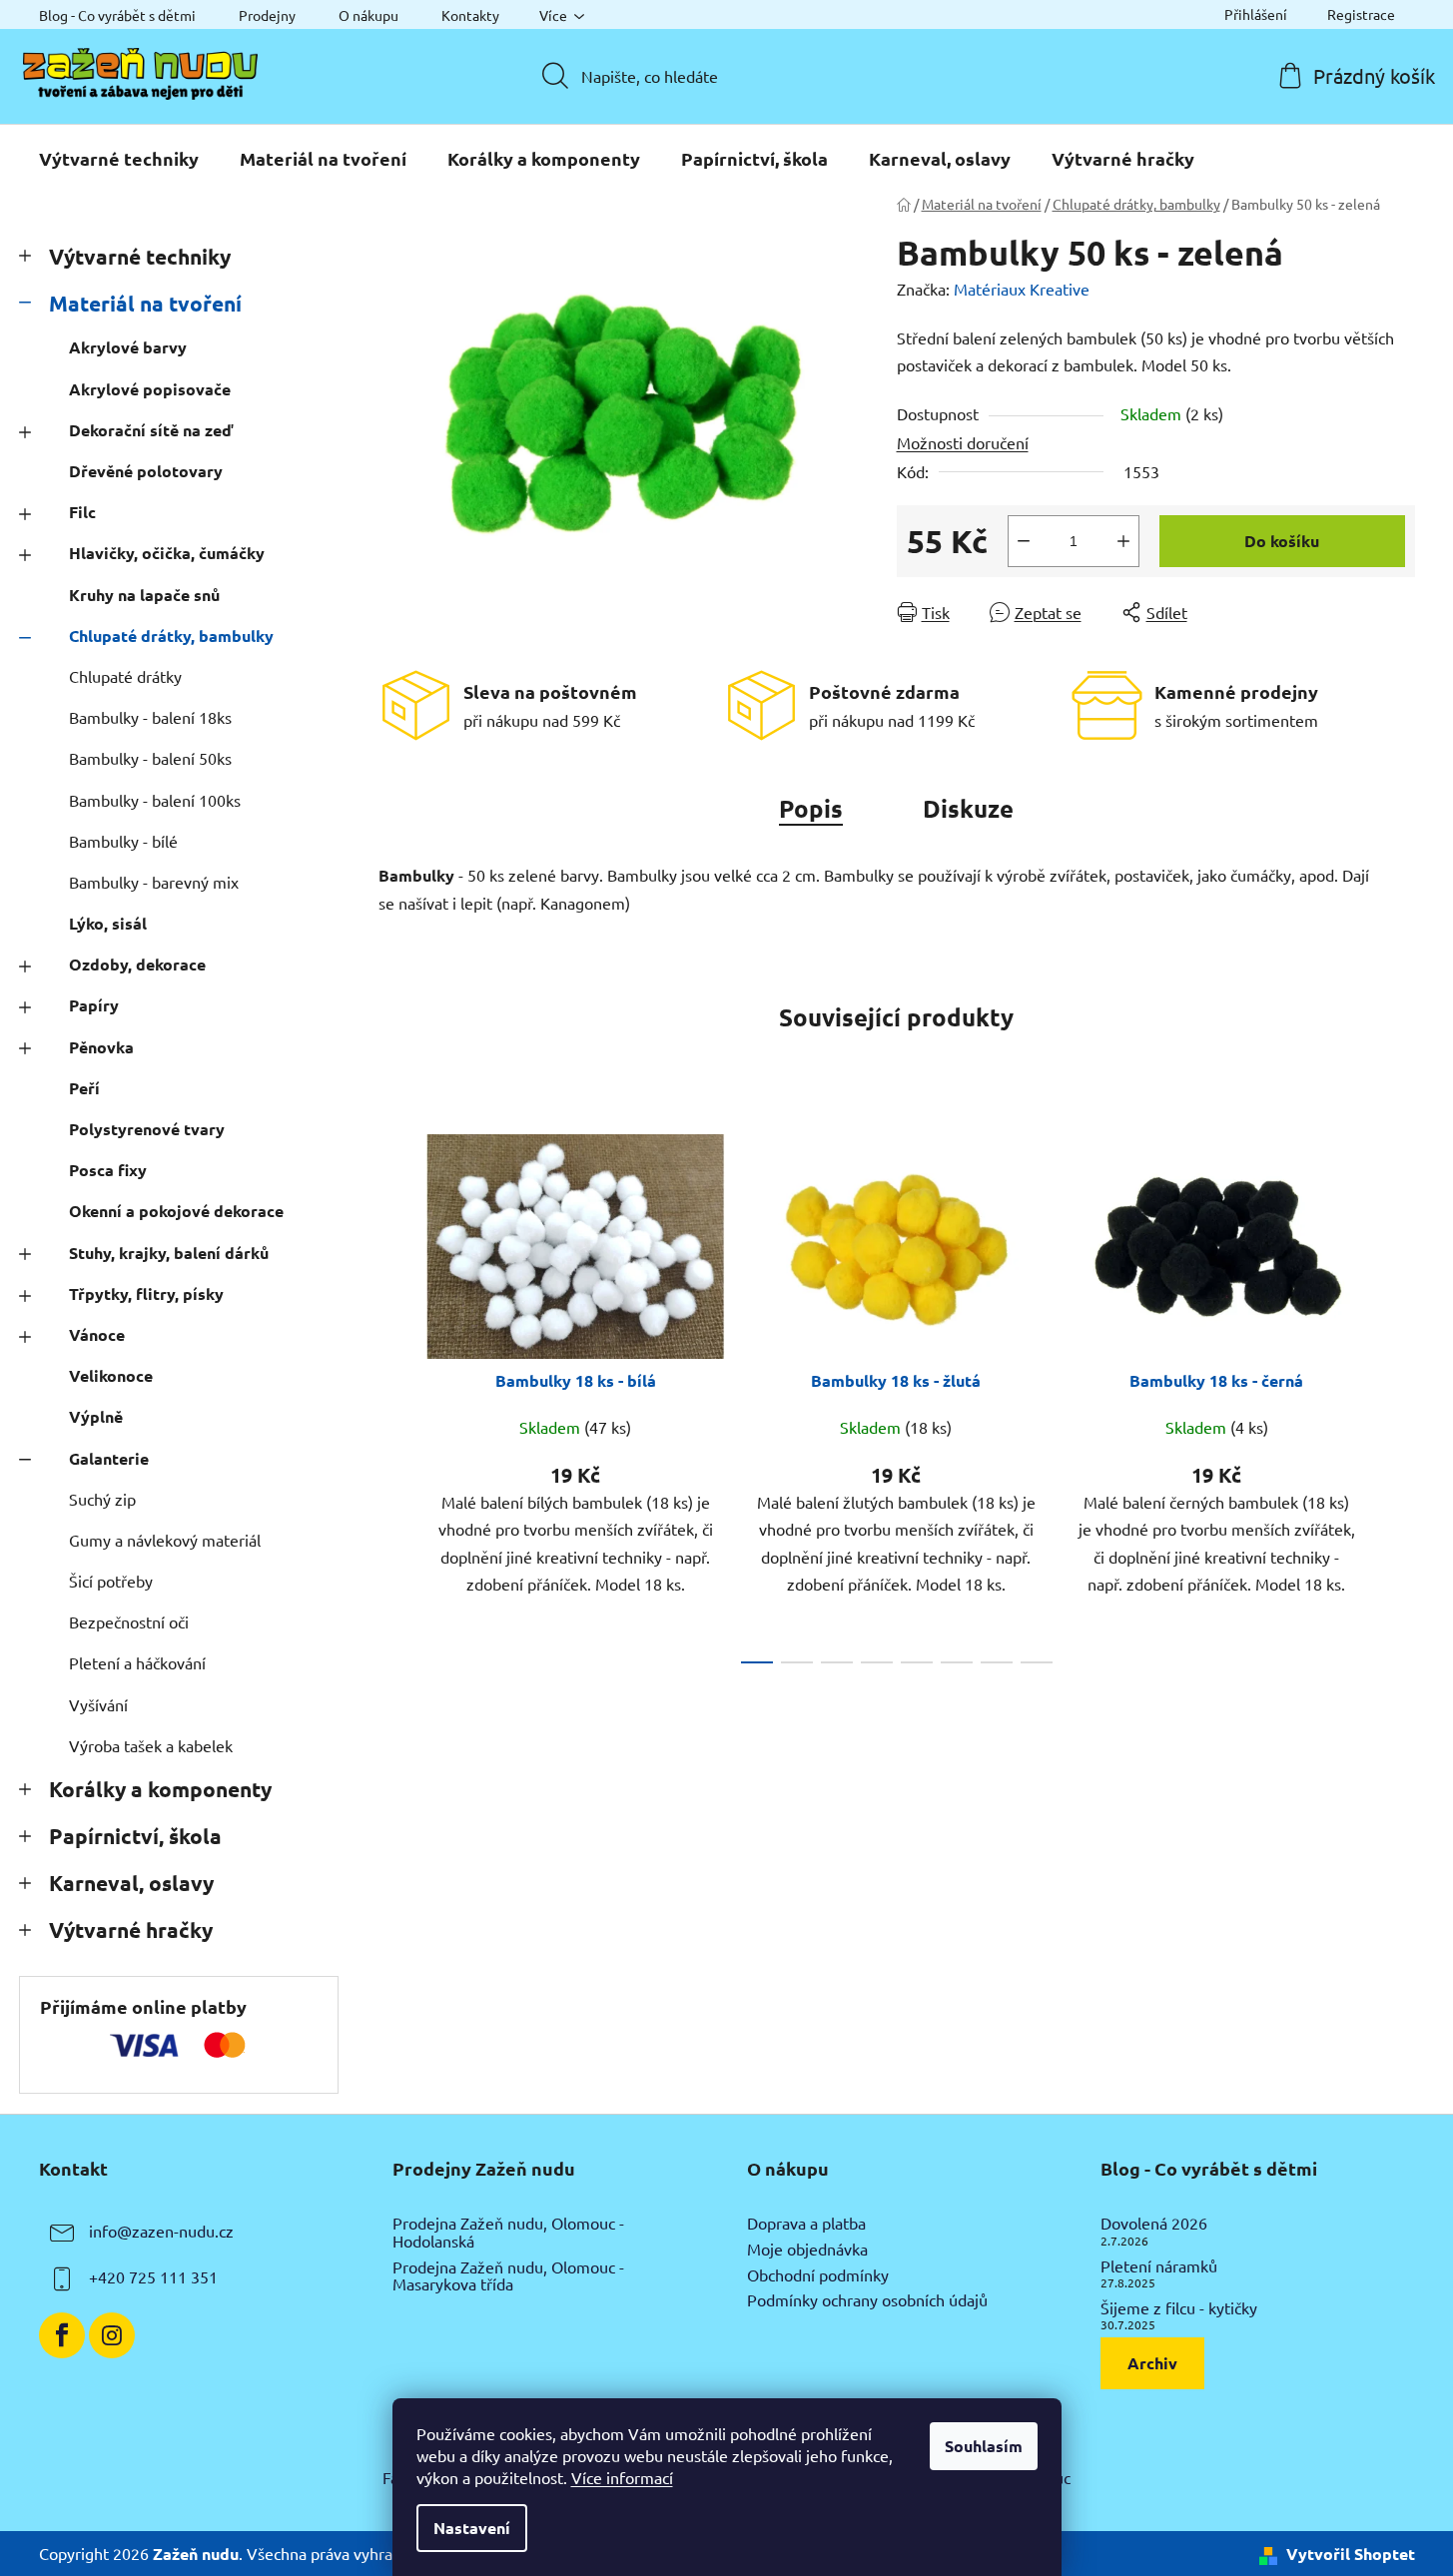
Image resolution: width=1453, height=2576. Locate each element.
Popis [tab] (811, 808)
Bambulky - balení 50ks (150, 758)
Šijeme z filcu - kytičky (1179, 2308)
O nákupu (368, 15)
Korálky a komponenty (160, 1789)
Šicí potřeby (111, 1581)
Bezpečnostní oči (129, 1621)
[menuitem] (119, 159)
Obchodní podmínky (818, 2275)
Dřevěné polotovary (146, 471)
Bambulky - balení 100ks (155, 800)
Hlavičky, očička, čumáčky (167, 553)
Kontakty (470, 15)
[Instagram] (112, 2335)
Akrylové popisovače (150, 389)
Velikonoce (111, 1375)
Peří (84, 1088)
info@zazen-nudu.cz (161, 2232)
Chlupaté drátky (125, 676)
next (1399, 1393)
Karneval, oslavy (131, 1883)
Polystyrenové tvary (147, 1129)
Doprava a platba (806, 2224)
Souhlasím (984, 2446)
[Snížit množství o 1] (1024, 541)
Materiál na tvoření (145, 303)
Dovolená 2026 (1154, 2224)
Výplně (96, 1416)
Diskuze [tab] (968, 808)
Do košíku (1282, 541)
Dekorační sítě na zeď (151, 430)
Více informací (622, 2477)
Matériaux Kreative (1022, 289)
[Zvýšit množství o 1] (1123, 541)
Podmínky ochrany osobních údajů (867, 2300)
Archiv (1152, 2363)
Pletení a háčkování (137, 1662)
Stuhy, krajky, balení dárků (169, 1253)
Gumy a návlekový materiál (165, 1540)
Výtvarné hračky (131, 1930)
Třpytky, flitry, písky (146, 1293)
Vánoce (97, 1334)
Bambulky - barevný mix (154, 882)
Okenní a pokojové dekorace (176, 1211)
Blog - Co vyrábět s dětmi (117, 15)
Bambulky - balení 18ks (150, 717)
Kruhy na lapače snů (144, 595)
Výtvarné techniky (140, 256)
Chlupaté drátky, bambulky (171, 636)
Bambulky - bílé (123, 841)
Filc (82, 512)
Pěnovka (101, 1047)
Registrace (1361, 14)
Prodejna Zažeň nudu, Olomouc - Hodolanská (508, 2232)
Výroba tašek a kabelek (151, 1745)
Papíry (94, 1005)
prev (394, 1393)
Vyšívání (98, 1704)
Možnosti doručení (963, 442)
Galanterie (109, 1458)
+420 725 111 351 (153, 2277)
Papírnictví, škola (135, 1836)
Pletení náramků (1159, 2266)
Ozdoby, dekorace (137, 964)
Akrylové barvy (128, 347)
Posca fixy (108, 1170)
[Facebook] (62, 2335)
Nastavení (472, 2528)
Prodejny (267, 15)
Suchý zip (102, 1499)
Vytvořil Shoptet (1351, 2554)
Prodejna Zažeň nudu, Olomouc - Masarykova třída (508, 2276)
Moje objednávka (807, 2250)
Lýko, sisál (108, 923)
